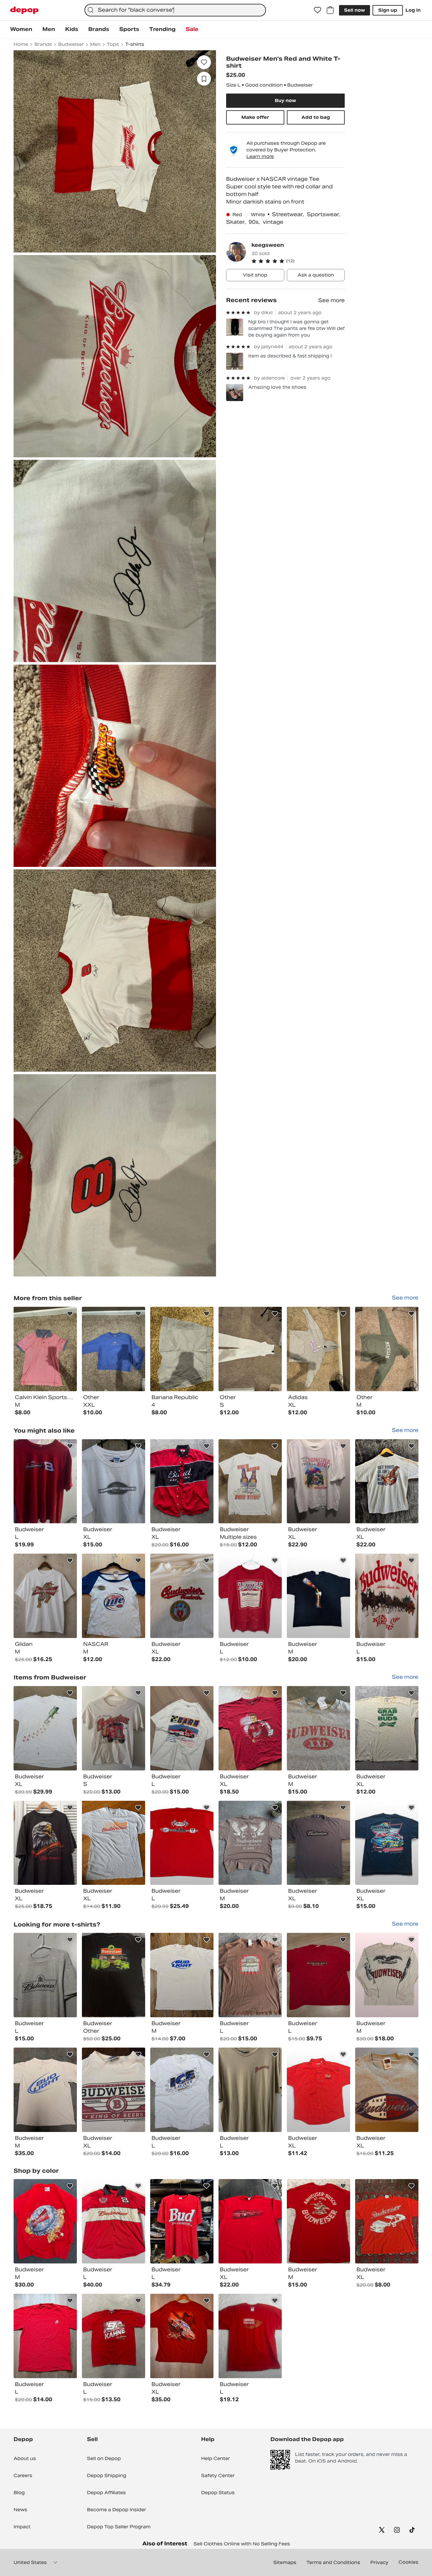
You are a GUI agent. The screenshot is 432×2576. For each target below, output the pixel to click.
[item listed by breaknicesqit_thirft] (182, 1975)
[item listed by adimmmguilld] (45, 1843)
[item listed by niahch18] (182, 2336)
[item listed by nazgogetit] (250, 1728)
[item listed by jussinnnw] (387, 1843)
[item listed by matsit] (182, 1728)
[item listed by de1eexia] (318, 2221)
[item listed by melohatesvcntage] (387, 1481)
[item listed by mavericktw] (250, 1843)
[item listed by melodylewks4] (114, 2221)
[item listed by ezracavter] (318, 1975)
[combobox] (175, 10)
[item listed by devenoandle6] (387, 1728)
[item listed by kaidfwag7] (250, 2221)
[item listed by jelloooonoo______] (114, 1843)
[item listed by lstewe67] (387, 2090)
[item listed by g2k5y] (45, 1596)
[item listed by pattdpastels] (387, 1596)
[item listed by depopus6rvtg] (114, 2336)
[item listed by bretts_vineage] (250, 2336)
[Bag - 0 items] (330, 10)
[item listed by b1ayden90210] (45, 1481)
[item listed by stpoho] (45, 2336)
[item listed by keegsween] (45, 1349)
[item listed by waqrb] (318, 1728)
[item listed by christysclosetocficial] (387, 1975)
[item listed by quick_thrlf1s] (45, 1975)
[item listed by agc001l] (182, 1596)
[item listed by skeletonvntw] (182, 2090)
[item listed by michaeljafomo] (114, 1975)
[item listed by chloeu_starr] (250, 1596)
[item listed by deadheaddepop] (387, 2221)
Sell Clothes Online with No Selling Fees (242, 2544)
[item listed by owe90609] (114, 2090)
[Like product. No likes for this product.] (204, 62)
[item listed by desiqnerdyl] (250, 1975)
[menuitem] (21, 29)
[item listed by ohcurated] (318, 1596)
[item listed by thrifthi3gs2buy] (318, 2090)
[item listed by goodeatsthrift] (182, 1481)
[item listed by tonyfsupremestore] (45, 1728)
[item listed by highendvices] (182, 1843)
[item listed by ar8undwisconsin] (45, 2221)
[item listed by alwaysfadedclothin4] (114, 1481)
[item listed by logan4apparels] (318, 1481)
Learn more (260, 156)
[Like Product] (70, 1314)
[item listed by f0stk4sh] (182, 2221)
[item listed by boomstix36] (250, 2090)
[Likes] (318, 10)
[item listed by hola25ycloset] (114, 1728)
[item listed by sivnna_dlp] (114, 1596)
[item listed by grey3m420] (250, 1481)
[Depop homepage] (24, 10)
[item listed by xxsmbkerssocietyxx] (45, 2090)
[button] (298, 261)
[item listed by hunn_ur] (318, 1843)
